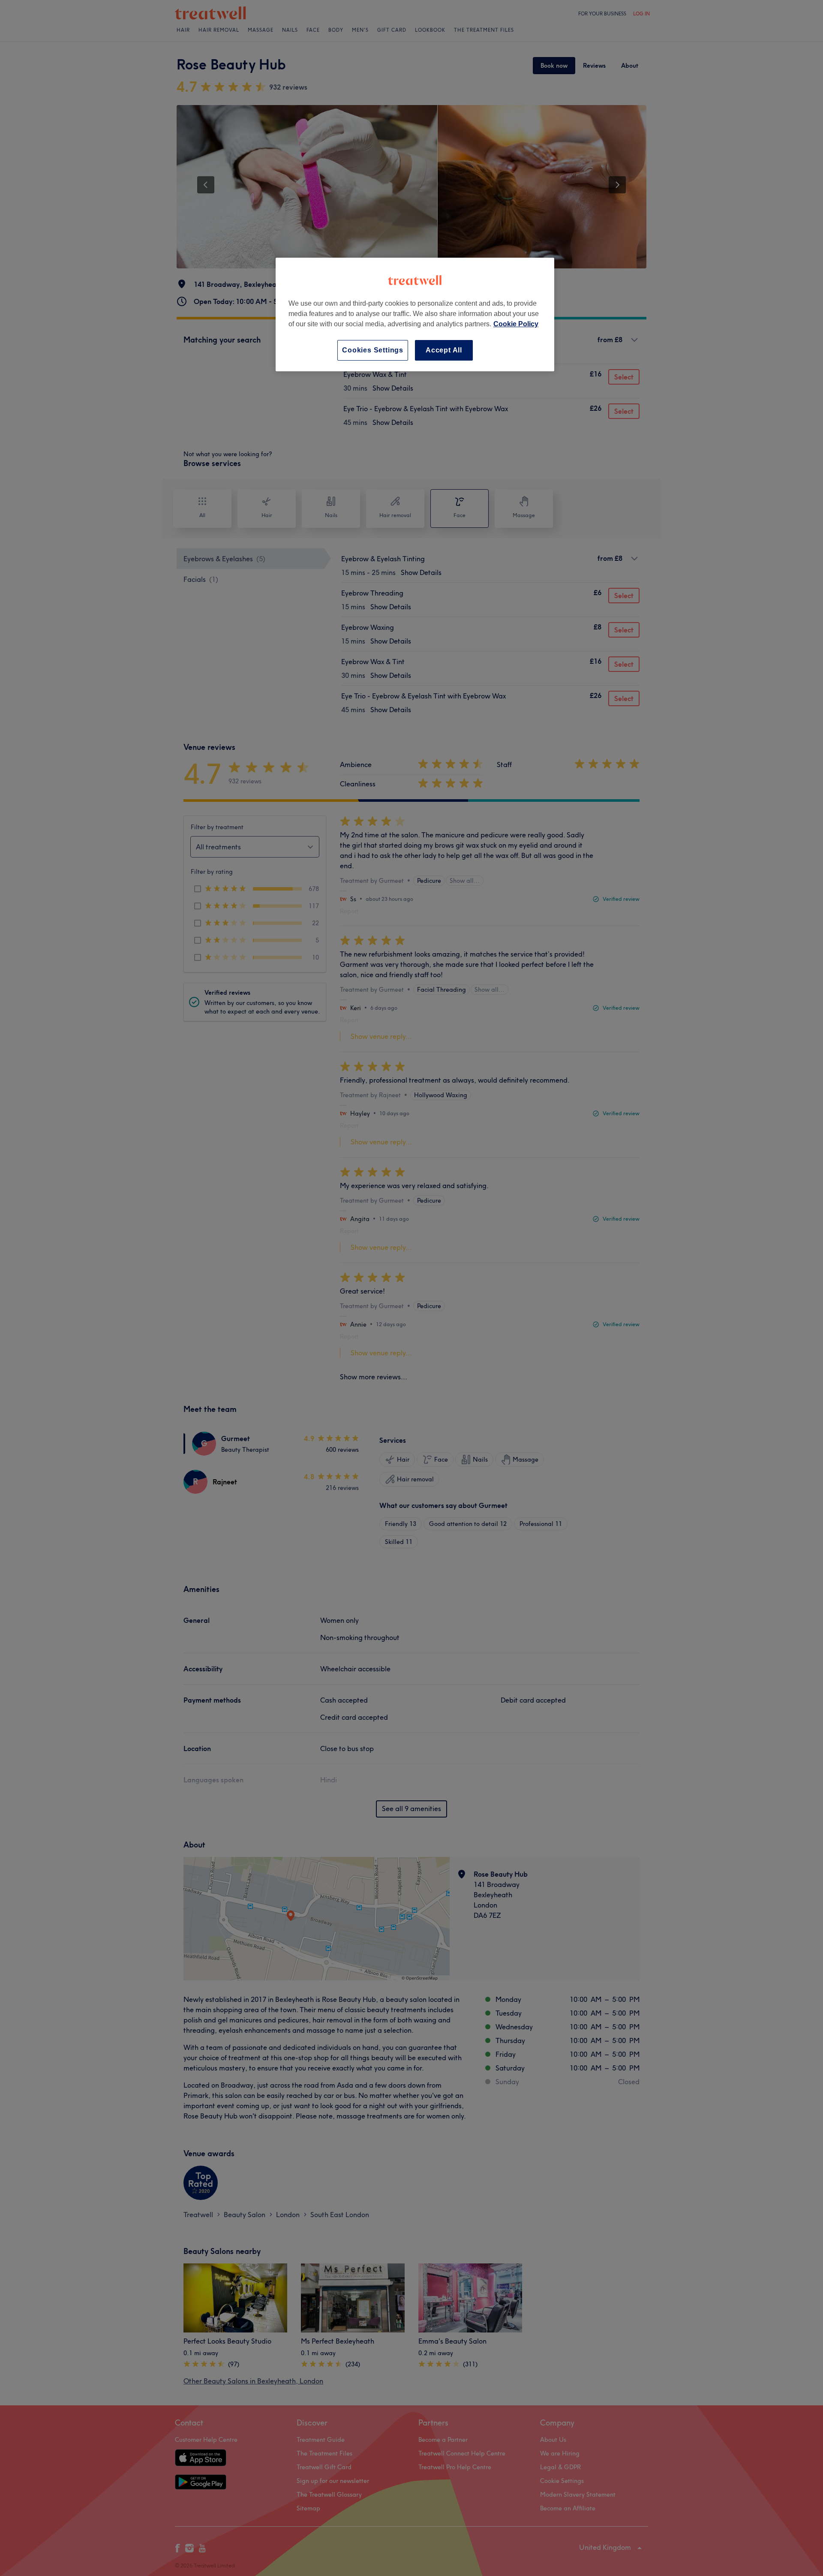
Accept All (444, 350)
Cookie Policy (516, 324)
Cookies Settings (373, 350)
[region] (415, 314)
